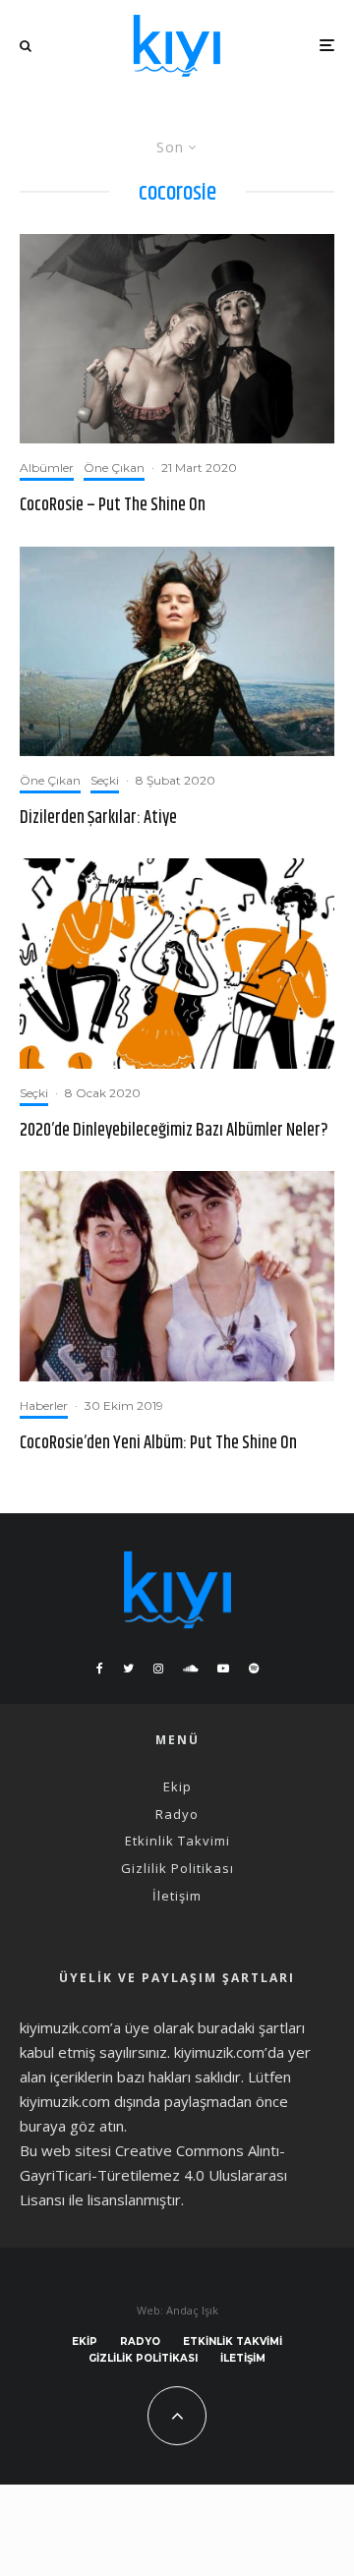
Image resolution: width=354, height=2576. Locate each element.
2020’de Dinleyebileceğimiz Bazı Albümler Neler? (174, 1132)
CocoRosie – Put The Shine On (113, 506)
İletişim (177, 1896)
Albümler (47, 468)
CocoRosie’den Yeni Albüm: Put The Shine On (158, 1444)
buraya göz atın (72, 2126)
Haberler (44, 1405)
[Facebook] (100, 1669)
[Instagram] (158, 1669)
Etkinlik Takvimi (177, 1841)
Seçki (105, 780)
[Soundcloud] (190, 1669)
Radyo (177, 1814)
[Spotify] (254, 1669)
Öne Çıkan (114, 468)
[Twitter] (128, 1669)
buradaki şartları (251, 2027)
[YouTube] (223, 1669)
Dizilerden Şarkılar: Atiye (98, 819)
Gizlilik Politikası (177, 1868)
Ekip (177, 1786)
